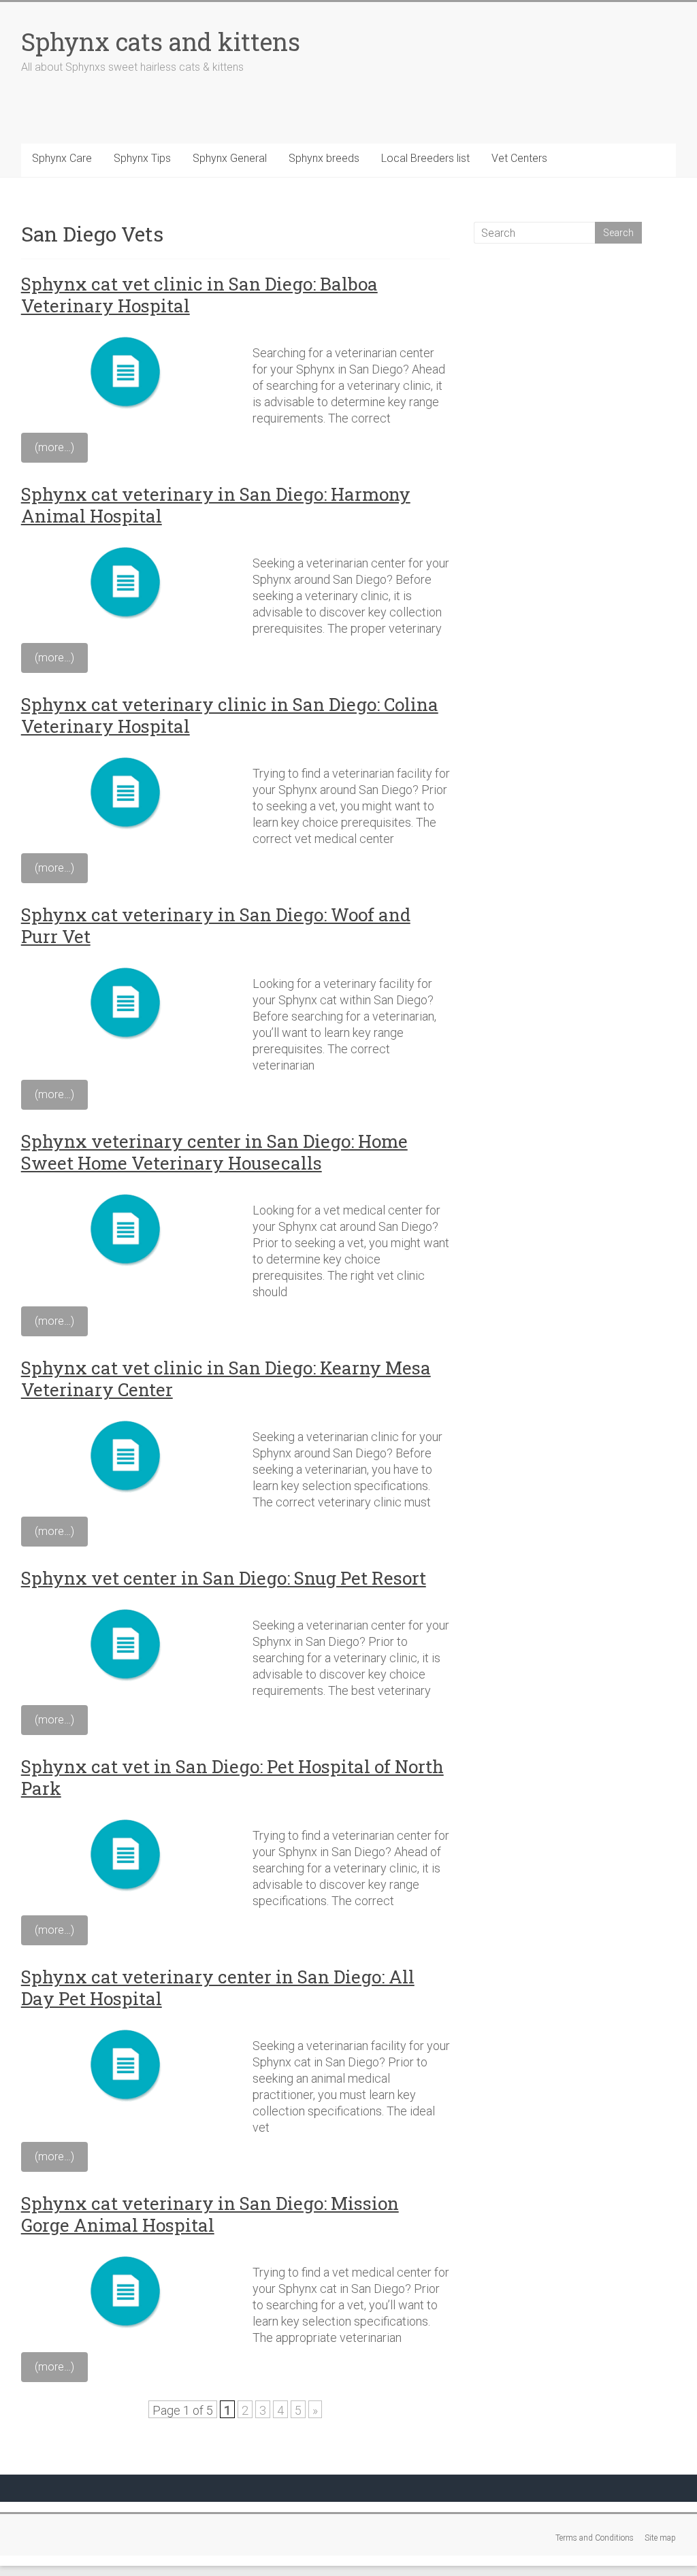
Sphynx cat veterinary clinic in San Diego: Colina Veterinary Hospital (230, 715)
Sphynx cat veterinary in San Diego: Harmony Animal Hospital (216, 505)
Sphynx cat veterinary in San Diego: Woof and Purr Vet (216, 925)
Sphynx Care (62, 158)
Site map (660, 2538)
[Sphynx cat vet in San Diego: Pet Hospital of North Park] (128, 1819)
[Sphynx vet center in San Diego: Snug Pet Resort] (128, 1609)
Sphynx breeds (324, 158)
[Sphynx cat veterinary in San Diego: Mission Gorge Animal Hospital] (128, 2256)
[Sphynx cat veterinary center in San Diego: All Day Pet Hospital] (128, 2029)
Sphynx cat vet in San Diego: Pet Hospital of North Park (232, 1777)
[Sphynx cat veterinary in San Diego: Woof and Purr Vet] (128, 967)
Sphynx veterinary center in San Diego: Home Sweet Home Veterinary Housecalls (214, 1152)
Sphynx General (230, 158)
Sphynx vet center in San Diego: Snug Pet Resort (224, 1578)
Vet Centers (519, 158)
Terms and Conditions (595, 2538)
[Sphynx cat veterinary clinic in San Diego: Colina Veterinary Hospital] (128, 757)
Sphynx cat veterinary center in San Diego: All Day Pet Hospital (218, 1987)
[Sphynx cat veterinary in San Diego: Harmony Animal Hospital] (128, 547)
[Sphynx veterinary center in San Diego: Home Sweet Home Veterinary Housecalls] (128, 1194)
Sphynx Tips (142, 158)
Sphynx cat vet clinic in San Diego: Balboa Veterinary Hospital (199, 295)
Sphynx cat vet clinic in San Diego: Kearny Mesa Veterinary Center (226, 1378)
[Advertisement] (575, 352)
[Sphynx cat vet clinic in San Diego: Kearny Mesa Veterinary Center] (128, 1420)
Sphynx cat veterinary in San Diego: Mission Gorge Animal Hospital (210, 2214)
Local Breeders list (425, 158)
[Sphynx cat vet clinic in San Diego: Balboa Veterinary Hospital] (128, 336)
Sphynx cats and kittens (161, 42)
